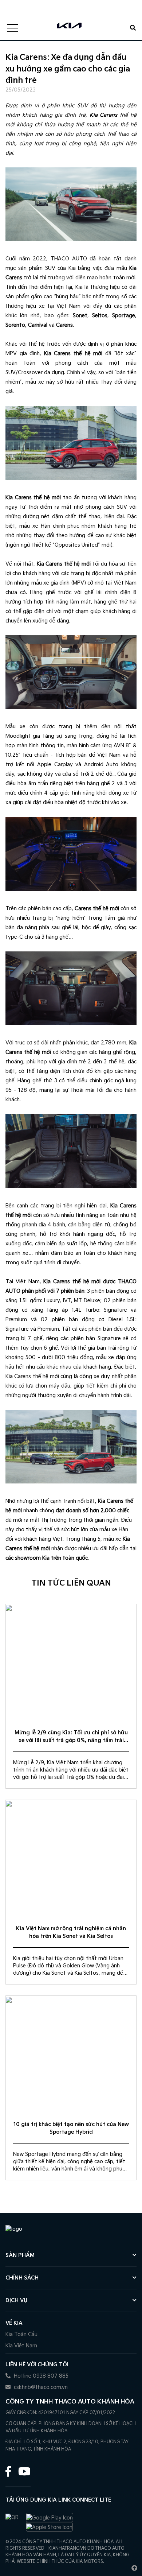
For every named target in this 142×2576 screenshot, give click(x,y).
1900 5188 (13, 11)
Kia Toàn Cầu (21, 2334)
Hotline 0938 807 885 (40, 2376)
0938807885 (16, 4)
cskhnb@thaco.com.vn (40, 2387)
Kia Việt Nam (21, 2346)
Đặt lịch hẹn (49, 4)
